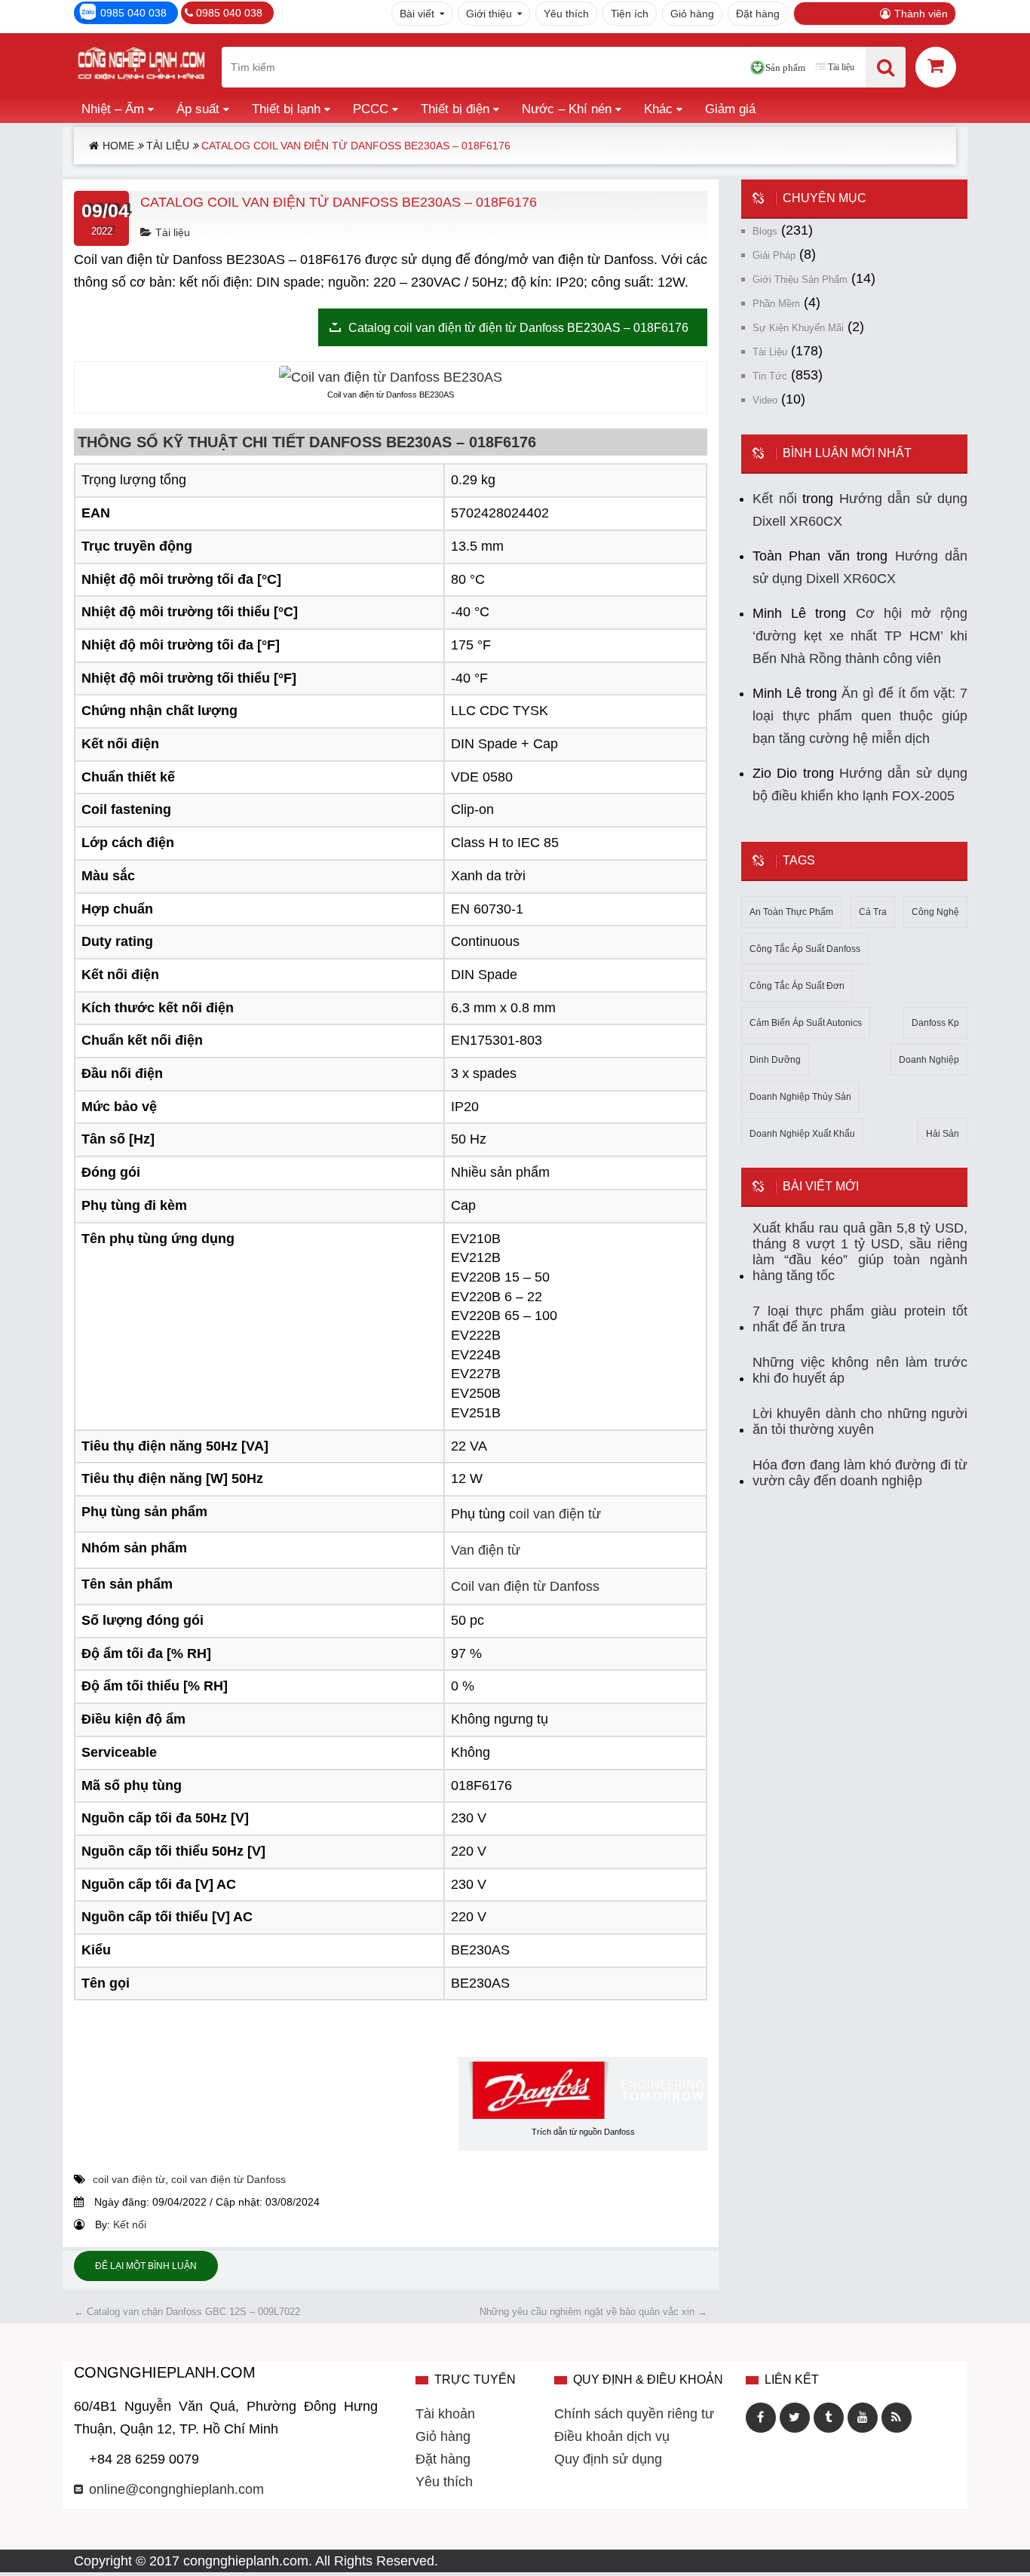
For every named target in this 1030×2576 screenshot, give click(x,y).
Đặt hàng (758, 14)
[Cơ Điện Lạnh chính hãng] (141, 67)
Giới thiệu (489, 14)
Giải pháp (774, 255)
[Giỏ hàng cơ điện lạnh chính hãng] (936, 66)
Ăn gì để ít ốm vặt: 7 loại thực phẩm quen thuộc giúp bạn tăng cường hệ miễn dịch (860, 716)
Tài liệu (841, 67)
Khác (658, 109)
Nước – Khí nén (567, 109)
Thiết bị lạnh (286, 109)
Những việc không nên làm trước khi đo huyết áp (860, 1370)
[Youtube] (863, 2418)
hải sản (943, 1134)
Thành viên (921, 14)
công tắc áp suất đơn (797, 986)
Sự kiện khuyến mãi (798, 328)
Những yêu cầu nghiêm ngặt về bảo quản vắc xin (593, 2312)
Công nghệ (935, 912)
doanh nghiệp (929, 1060)
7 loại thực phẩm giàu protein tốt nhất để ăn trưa (860, 1319)
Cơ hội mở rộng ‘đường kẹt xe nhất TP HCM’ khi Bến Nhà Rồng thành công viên (860, 636)
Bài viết (417, 14)
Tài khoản (445, 2414)
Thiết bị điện (455, 109)
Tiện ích (630, 14)
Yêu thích (566, 14)
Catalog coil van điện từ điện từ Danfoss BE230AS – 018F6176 (518, 327)
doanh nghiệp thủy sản (800, 1097)
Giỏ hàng (692, 14)
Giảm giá (730, 109)
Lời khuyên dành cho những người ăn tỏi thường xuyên (860, 1422)
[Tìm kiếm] (886, 67)
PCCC (371, 109)
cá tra (873, 912)
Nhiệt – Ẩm (113, 109)
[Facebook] (761, 2418)
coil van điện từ (555, 1514)
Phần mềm (776, 304)
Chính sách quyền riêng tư (634, 2414)
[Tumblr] (829, 2418)
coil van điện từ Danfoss (228, 2179)
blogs (765, 231)
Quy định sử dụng (608, 2459)
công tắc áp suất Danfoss (805, 949)
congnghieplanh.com (246, 2561)
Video (765, 400)
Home (118, 146)
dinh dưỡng (775, 1060)
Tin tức (770, 376)
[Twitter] (795, 2418)
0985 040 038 (133, 13)
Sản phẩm (785, 68)
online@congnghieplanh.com (176, 2489)
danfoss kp (935, 1023)
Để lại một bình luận (146, 2266)
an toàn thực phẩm (791, 912)
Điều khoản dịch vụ (612, 2436)
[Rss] (897, 2418)
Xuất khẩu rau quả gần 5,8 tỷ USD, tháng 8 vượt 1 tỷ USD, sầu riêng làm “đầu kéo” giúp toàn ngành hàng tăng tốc (860, 1252)
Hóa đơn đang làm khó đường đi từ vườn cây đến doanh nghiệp (860, 1473)
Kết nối (130, 2224)
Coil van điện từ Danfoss (525, 1586)
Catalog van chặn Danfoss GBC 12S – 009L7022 (187, 2312)
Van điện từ (486, 1550)
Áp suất (198, 109)
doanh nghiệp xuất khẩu (802, 1134)
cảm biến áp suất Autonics (806, 1023)
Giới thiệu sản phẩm (800, 279)
